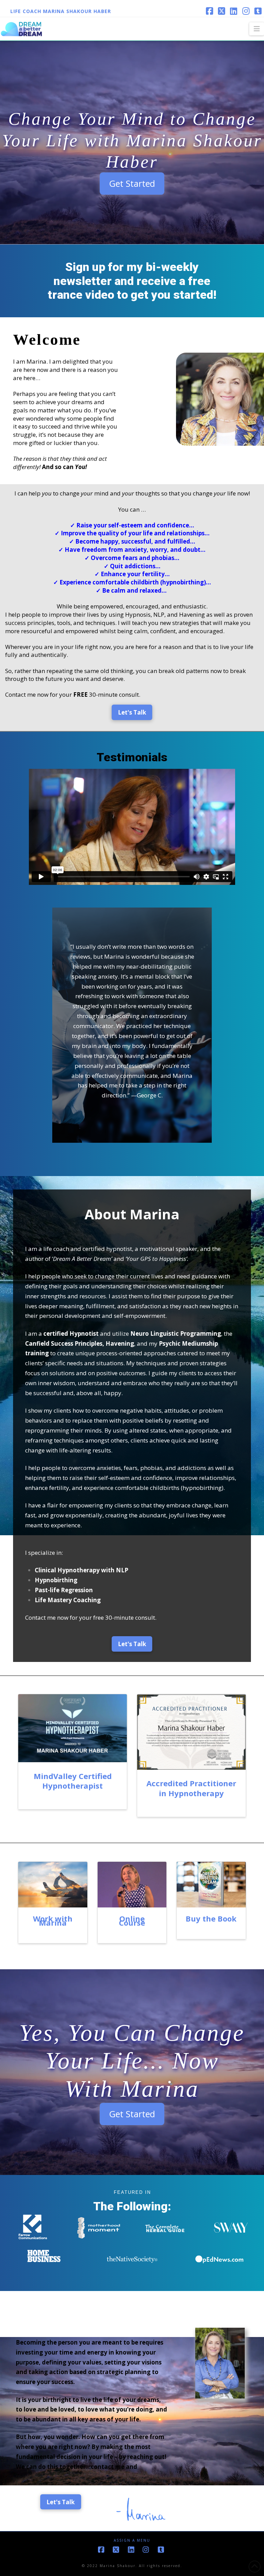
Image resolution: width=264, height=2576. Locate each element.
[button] (257, 29)
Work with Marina (53, 1920)
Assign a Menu (132, 2540)
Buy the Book (211, 1918)
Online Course (132, 1920)
